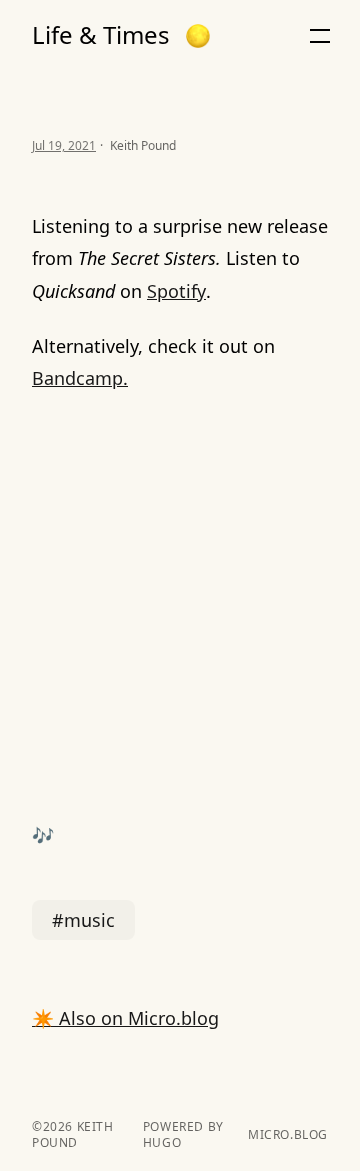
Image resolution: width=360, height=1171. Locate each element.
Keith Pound (73, 1134)
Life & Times (101, 35)
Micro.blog (288, 1135)
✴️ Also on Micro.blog (125, 1018)
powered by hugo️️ (183, 1135)
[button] (198, 36)
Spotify (176, 291)
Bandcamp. (80, 378)
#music (83, 920)
